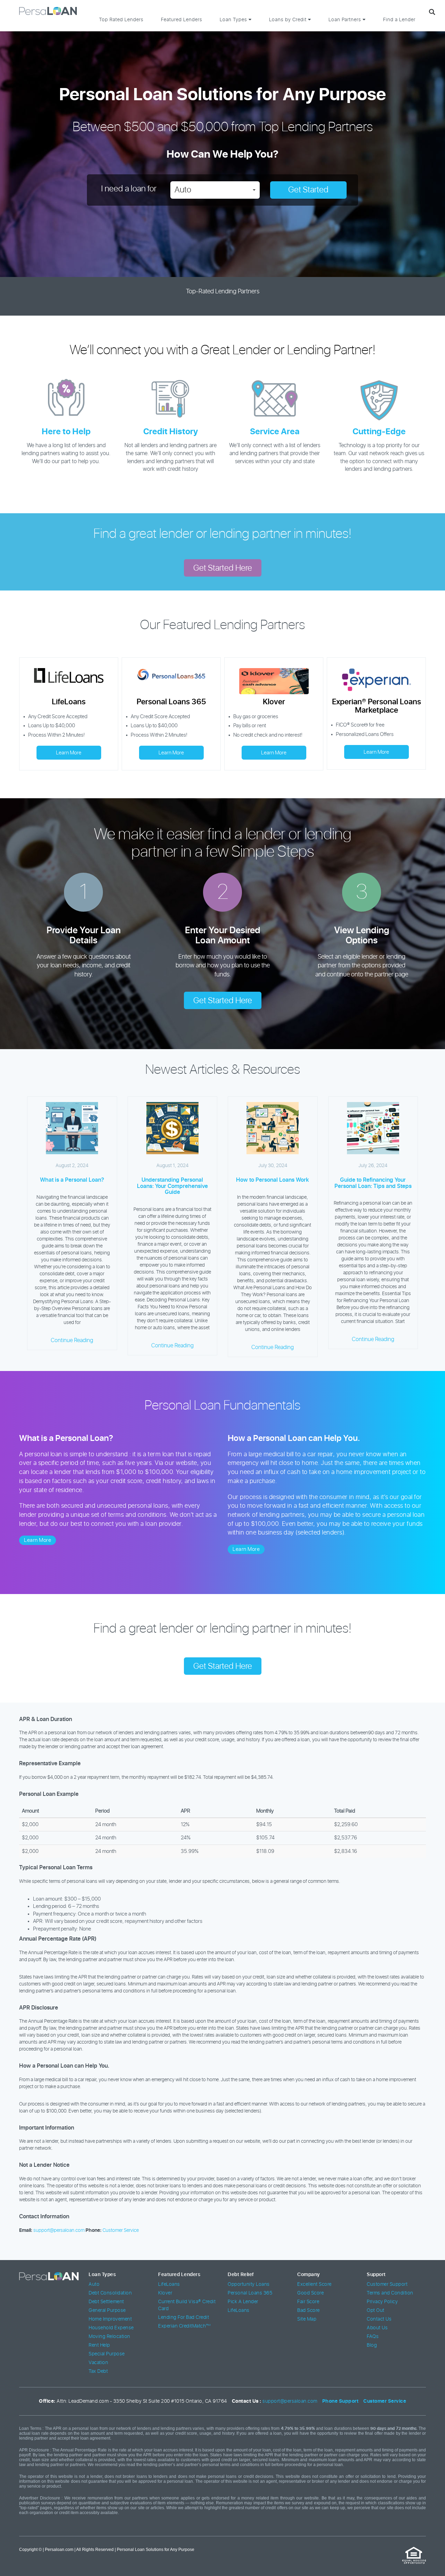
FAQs (373, 2337)
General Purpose (107, 2311)
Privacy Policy (382, 2302)
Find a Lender (399, 20)
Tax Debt (98, 2371)
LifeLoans (169, 2284)
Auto (94, 2284)
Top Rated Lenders (121, 20)
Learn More (69, 753)
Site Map (307, 2319)
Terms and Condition (390, 2293)
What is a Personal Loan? (72, 1180)
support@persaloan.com (59, 2230)
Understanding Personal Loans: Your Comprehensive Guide (172, 1186)
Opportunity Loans (249, 2284)
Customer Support (387, 2284)
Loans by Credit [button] (289, 20)
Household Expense (111, 2328)
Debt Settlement (106, 2302)
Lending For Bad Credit (184, 2317)
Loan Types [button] (234, 20)
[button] (215, 190)
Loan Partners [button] (346, 20)
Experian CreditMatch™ (185, 2326)
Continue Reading (72, 1340)
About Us (377, 2328)
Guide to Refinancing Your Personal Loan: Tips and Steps (373, 1183)
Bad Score (309, 2311)
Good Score (310, 2293)
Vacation (98, 2363)
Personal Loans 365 (250, 2293)
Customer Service (121, 2230)
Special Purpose (107, 2354)
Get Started (308, 190)
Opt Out (376, 2311)
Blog (372, 2345)
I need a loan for (129, 189)
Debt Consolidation (110, 2293)
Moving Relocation (110, 2337)
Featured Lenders (182, 20)
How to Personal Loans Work (273, 1180)
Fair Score (308, 2302)
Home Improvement (110, 2319)
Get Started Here (223, 568)
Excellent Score (314, 2284)
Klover (165, 2293)
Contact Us (379, 2319)
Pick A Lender (243, 2302)
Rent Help (99, 2345)
